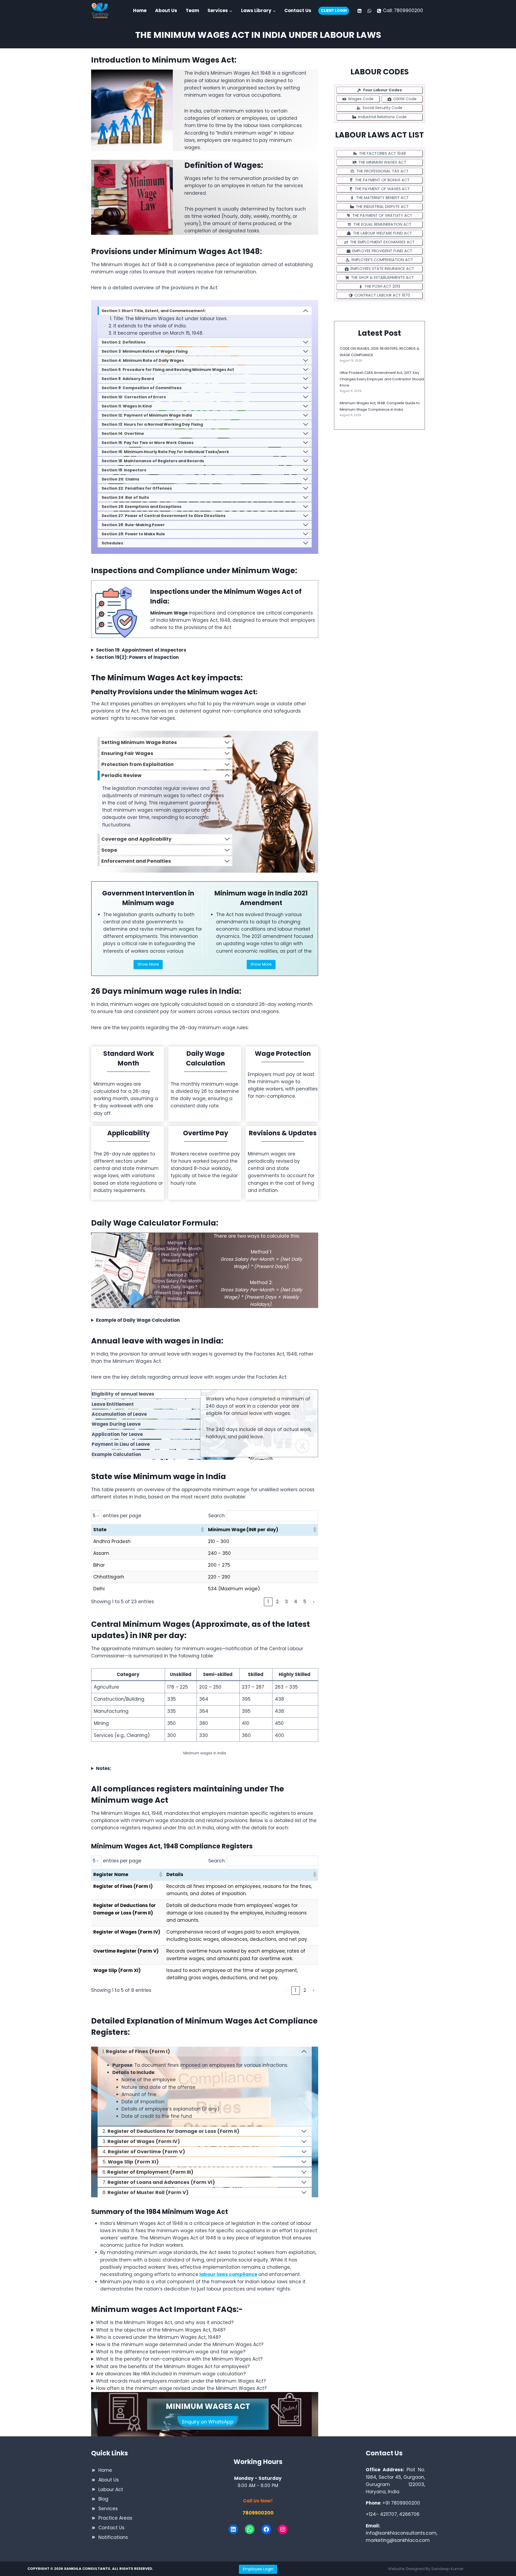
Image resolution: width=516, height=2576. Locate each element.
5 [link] (305, 1602)
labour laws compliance (228, 2274)
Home (140, 10)
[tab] (146, 1394)
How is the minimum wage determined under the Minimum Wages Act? (180, 2344)
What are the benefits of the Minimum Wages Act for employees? (173, 2367)
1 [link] (268, 1602)
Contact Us (298, 10)
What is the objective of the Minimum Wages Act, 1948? (161, 2330)
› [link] (314, 1602)
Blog (103, 2499)
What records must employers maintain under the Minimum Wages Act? (181, 2381)
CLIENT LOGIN (334, 11)
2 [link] (277, 1602)
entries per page (122, 1516)
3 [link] (286, 1602)
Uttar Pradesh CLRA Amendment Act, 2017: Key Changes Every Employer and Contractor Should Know (382, 379)
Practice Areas (115, 2518)
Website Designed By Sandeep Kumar (426, 2569)
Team (192, 10)
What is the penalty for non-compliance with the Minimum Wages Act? (179, 2359)
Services (108, 2509)
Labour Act (111, 2490)
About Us (166, 10)
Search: (217, 1516)
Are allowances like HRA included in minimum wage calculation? (171, 2374)
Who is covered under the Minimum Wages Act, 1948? (158, 2337)
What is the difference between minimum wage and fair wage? (171, 2352)
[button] (202, 1530)
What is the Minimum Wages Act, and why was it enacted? (165, 2322)
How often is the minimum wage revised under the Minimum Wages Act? (181, 2388)
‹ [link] (259, 1602)
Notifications (113, 2537)
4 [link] (296, 1602)
